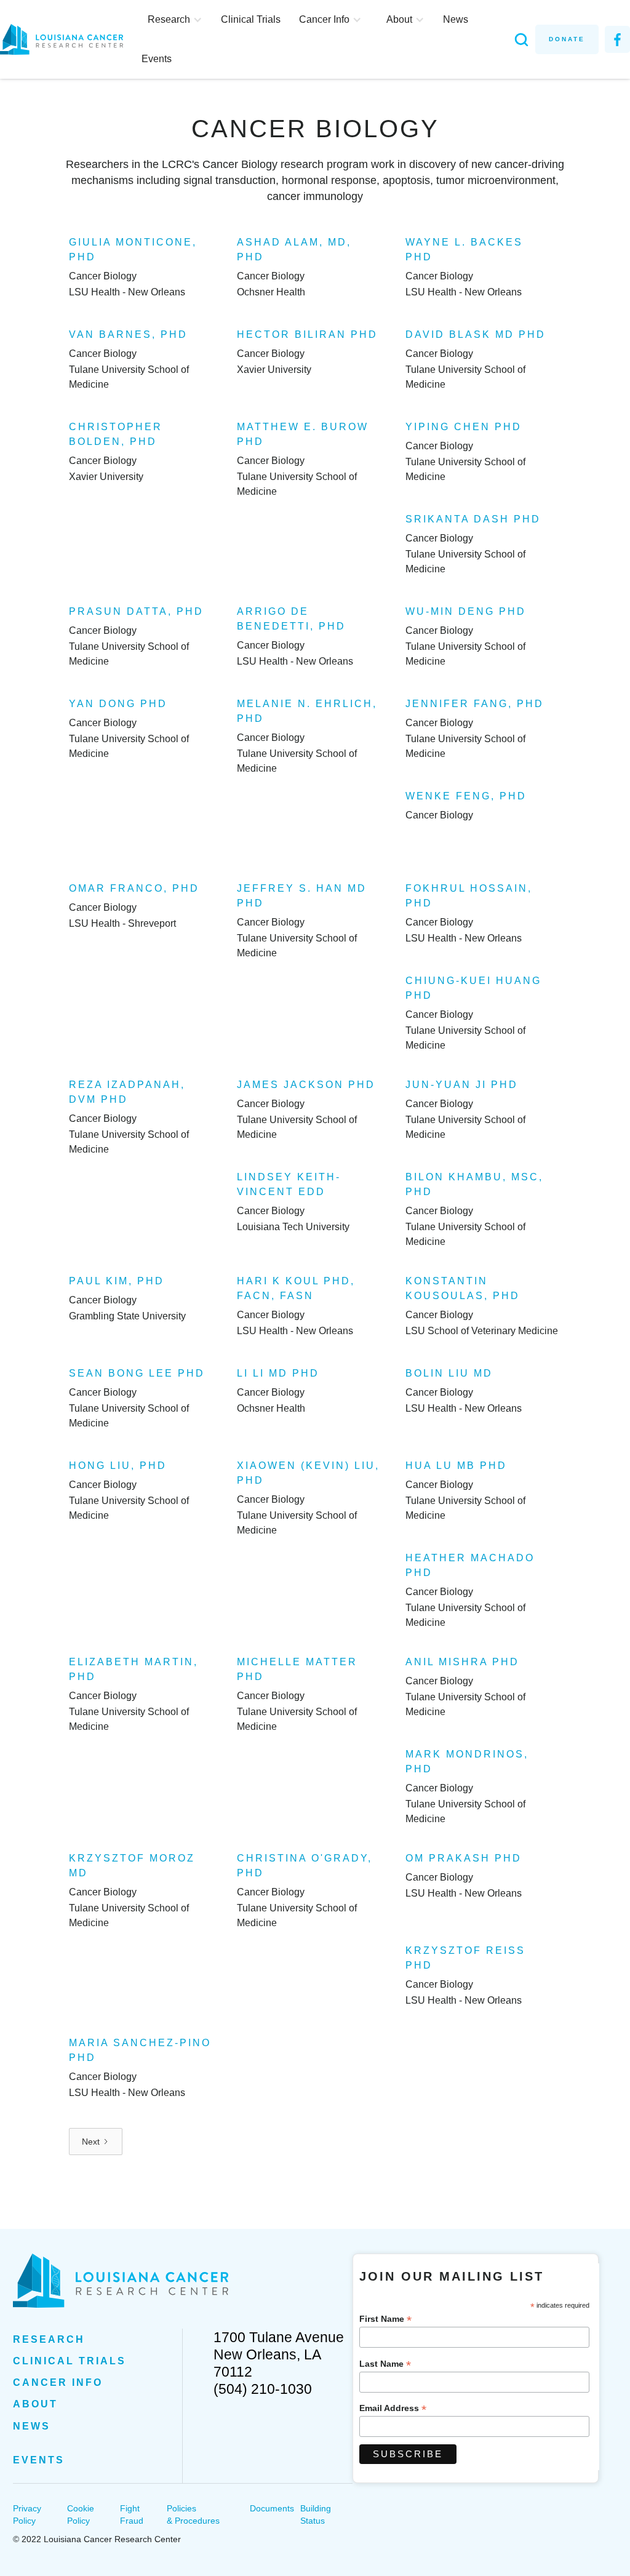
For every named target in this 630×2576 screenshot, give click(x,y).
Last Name (385, 2364)
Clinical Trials (251, 19)
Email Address (393, 2408)
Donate (567, 39)
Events (157, 59)
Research (49, 2339)
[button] (175, 20)
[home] (68, 39)
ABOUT (35, 2404)
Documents (272, 2508)
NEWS (32, 2426)
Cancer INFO (58, 2382)
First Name (385, 2319)
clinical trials (70, 2361)
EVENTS (39, 2460)
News (456, 19)
